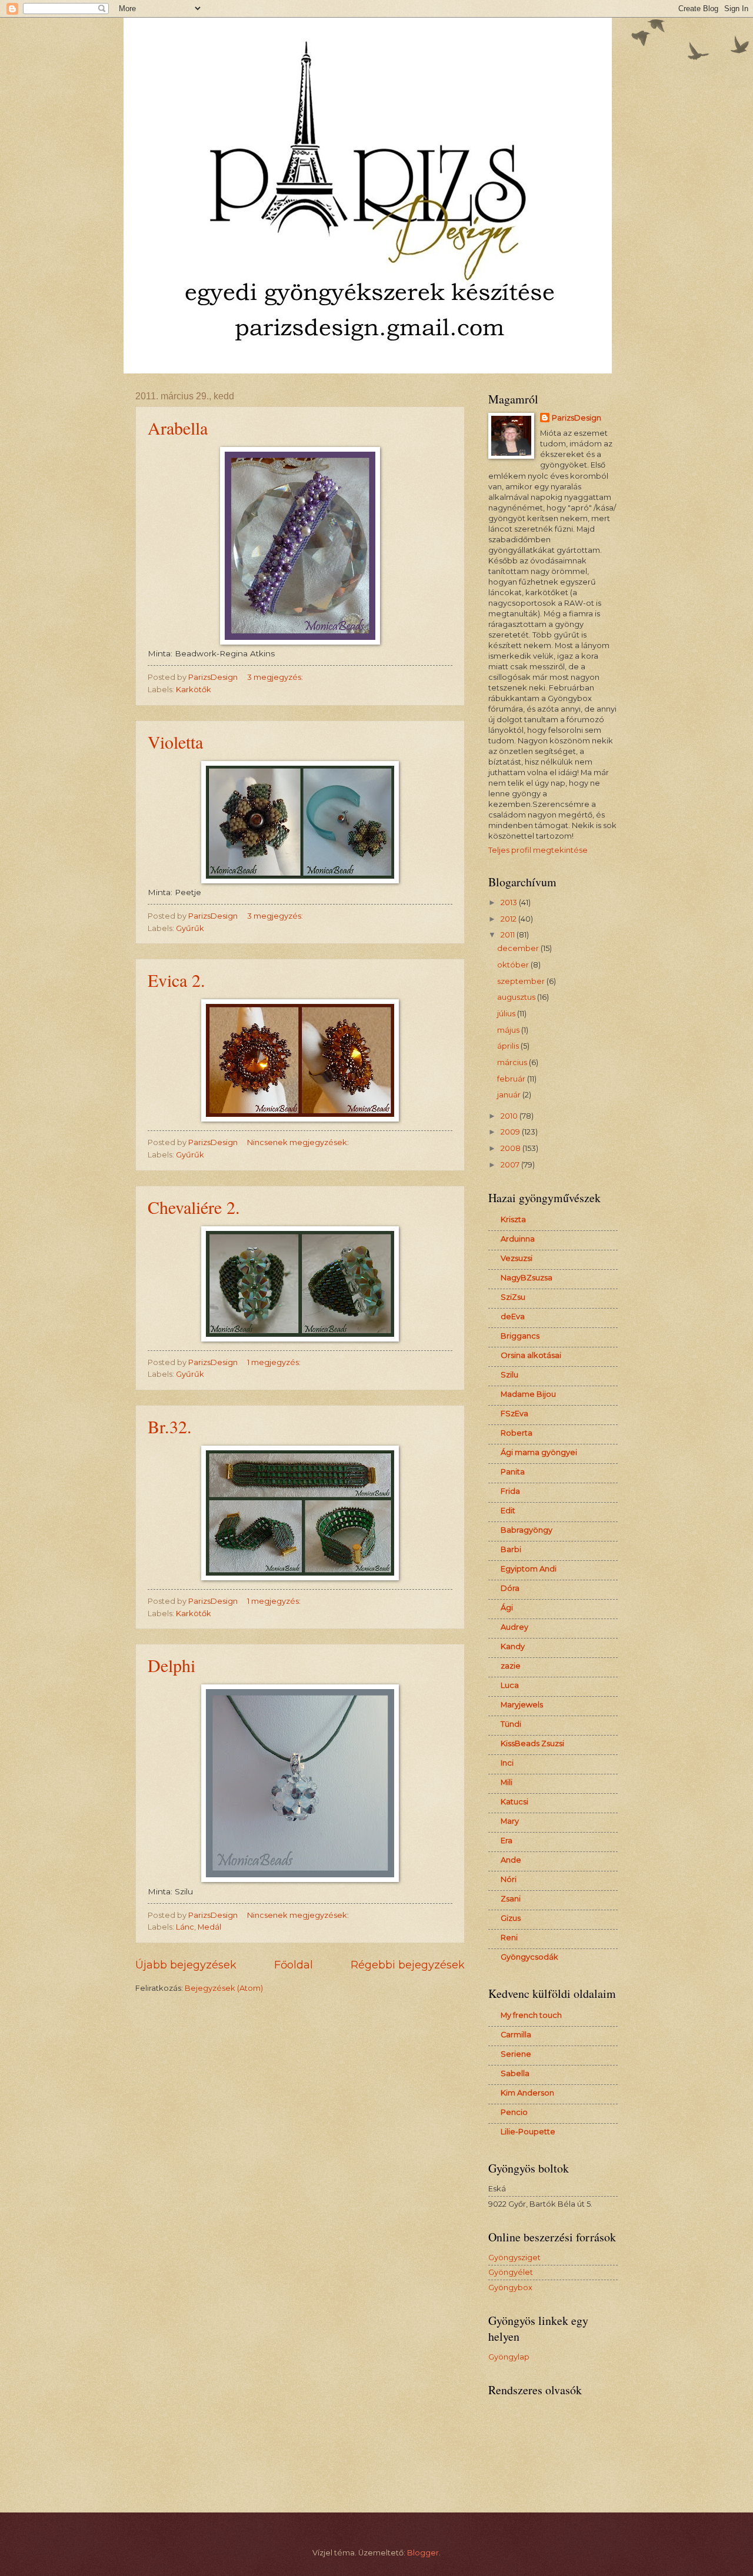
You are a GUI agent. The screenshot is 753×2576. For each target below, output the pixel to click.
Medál (209, 1927)
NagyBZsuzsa (527, 1278)
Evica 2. (176, 980)
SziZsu (513, 1297)
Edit (508, 1511)
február (512, 1079)
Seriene (516, 2054)
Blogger (423, 2553)
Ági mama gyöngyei (539, 1452)
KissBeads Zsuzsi (532, 1744)
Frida (510, 1491)
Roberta (517, 1433)
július (507, 1014)
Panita (513, 1472)
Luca (510, 1685)
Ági (507, 1608)
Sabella (515, 2073)
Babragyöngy (527, 1530)
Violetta (175, 742)
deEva (513, 1317)
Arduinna (518, 1239)
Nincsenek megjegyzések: (299, 1142)
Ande (511, 1860)
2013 (510, 902)
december (519, 948)
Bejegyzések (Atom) (224, 1988)
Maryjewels (522, 1705)
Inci (507, 1763)
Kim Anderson (527, 2093)
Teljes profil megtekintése (538, 850)
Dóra (510, 1588)
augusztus (517, 997)
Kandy (513, 1646)
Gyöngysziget (514, 2258)
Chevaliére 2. (194, 1207)
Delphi (171, 1665)
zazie (511, 1666)
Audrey (514, 1627)
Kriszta (513, 1219)
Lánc (185, 1927)
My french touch (531, 2015)
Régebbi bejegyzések (408, 1965)
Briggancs (520, 1336)
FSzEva (514, 1414)
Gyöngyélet (511, 2272)
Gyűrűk (190, 928)
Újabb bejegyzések (186, 1965)
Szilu (509, 1375)
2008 (512, 1148)
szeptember (522, 981)
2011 (509, 935)
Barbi (511, 1549)
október (514, 965)
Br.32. (170, 1426)
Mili (507, 1782)
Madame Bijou (528, 1394)
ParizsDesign (577, 418)
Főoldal (294, 1965)
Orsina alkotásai (531, 1355)
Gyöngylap (509, 2357)
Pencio (514, 2112)
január (510, 1095)
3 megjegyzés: (276, 677)
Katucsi (514, 1802)
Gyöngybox (510, 2288)
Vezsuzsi (517, 1258)
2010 (510, 1116)
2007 (511, 1165)
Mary (510, 1821)
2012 (509, 919)
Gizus (511, 1918)
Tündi (511, 1724)
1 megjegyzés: (275, 1362)
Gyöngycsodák (529, 1957)
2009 (511, 1132)
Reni (509, 1938)
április (509, 1046)
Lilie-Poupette (528, 2132)
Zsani (511, 1899)
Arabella (178, 428)
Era (507, 1841)
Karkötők (194, 690)
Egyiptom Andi (529, 1569)
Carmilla (516, 2035)
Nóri (509, 1879)
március (513, 1062)
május (509, 1030)
